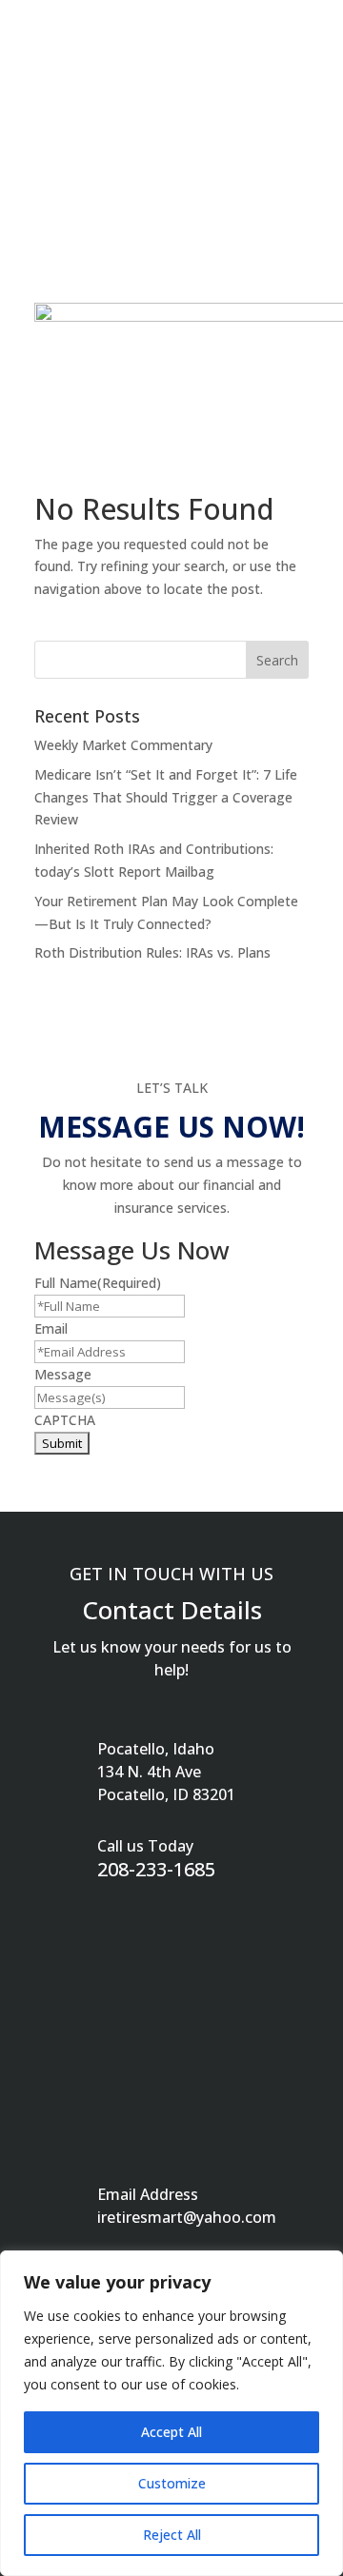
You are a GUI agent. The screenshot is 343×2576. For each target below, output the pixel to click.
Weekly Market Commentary (123, 745)
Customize (172, 2483)
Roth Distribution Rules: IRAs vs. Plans (152, 952)
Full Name (98, 1283)
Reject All (172, 2535)
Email (51, 1328)
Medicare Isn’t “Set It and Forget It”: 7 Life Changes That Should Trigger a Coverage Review (166, 797)
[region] (171, 2413)
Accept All (171, 2432)
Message (63, 1374)
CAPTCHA (65, 1420)
